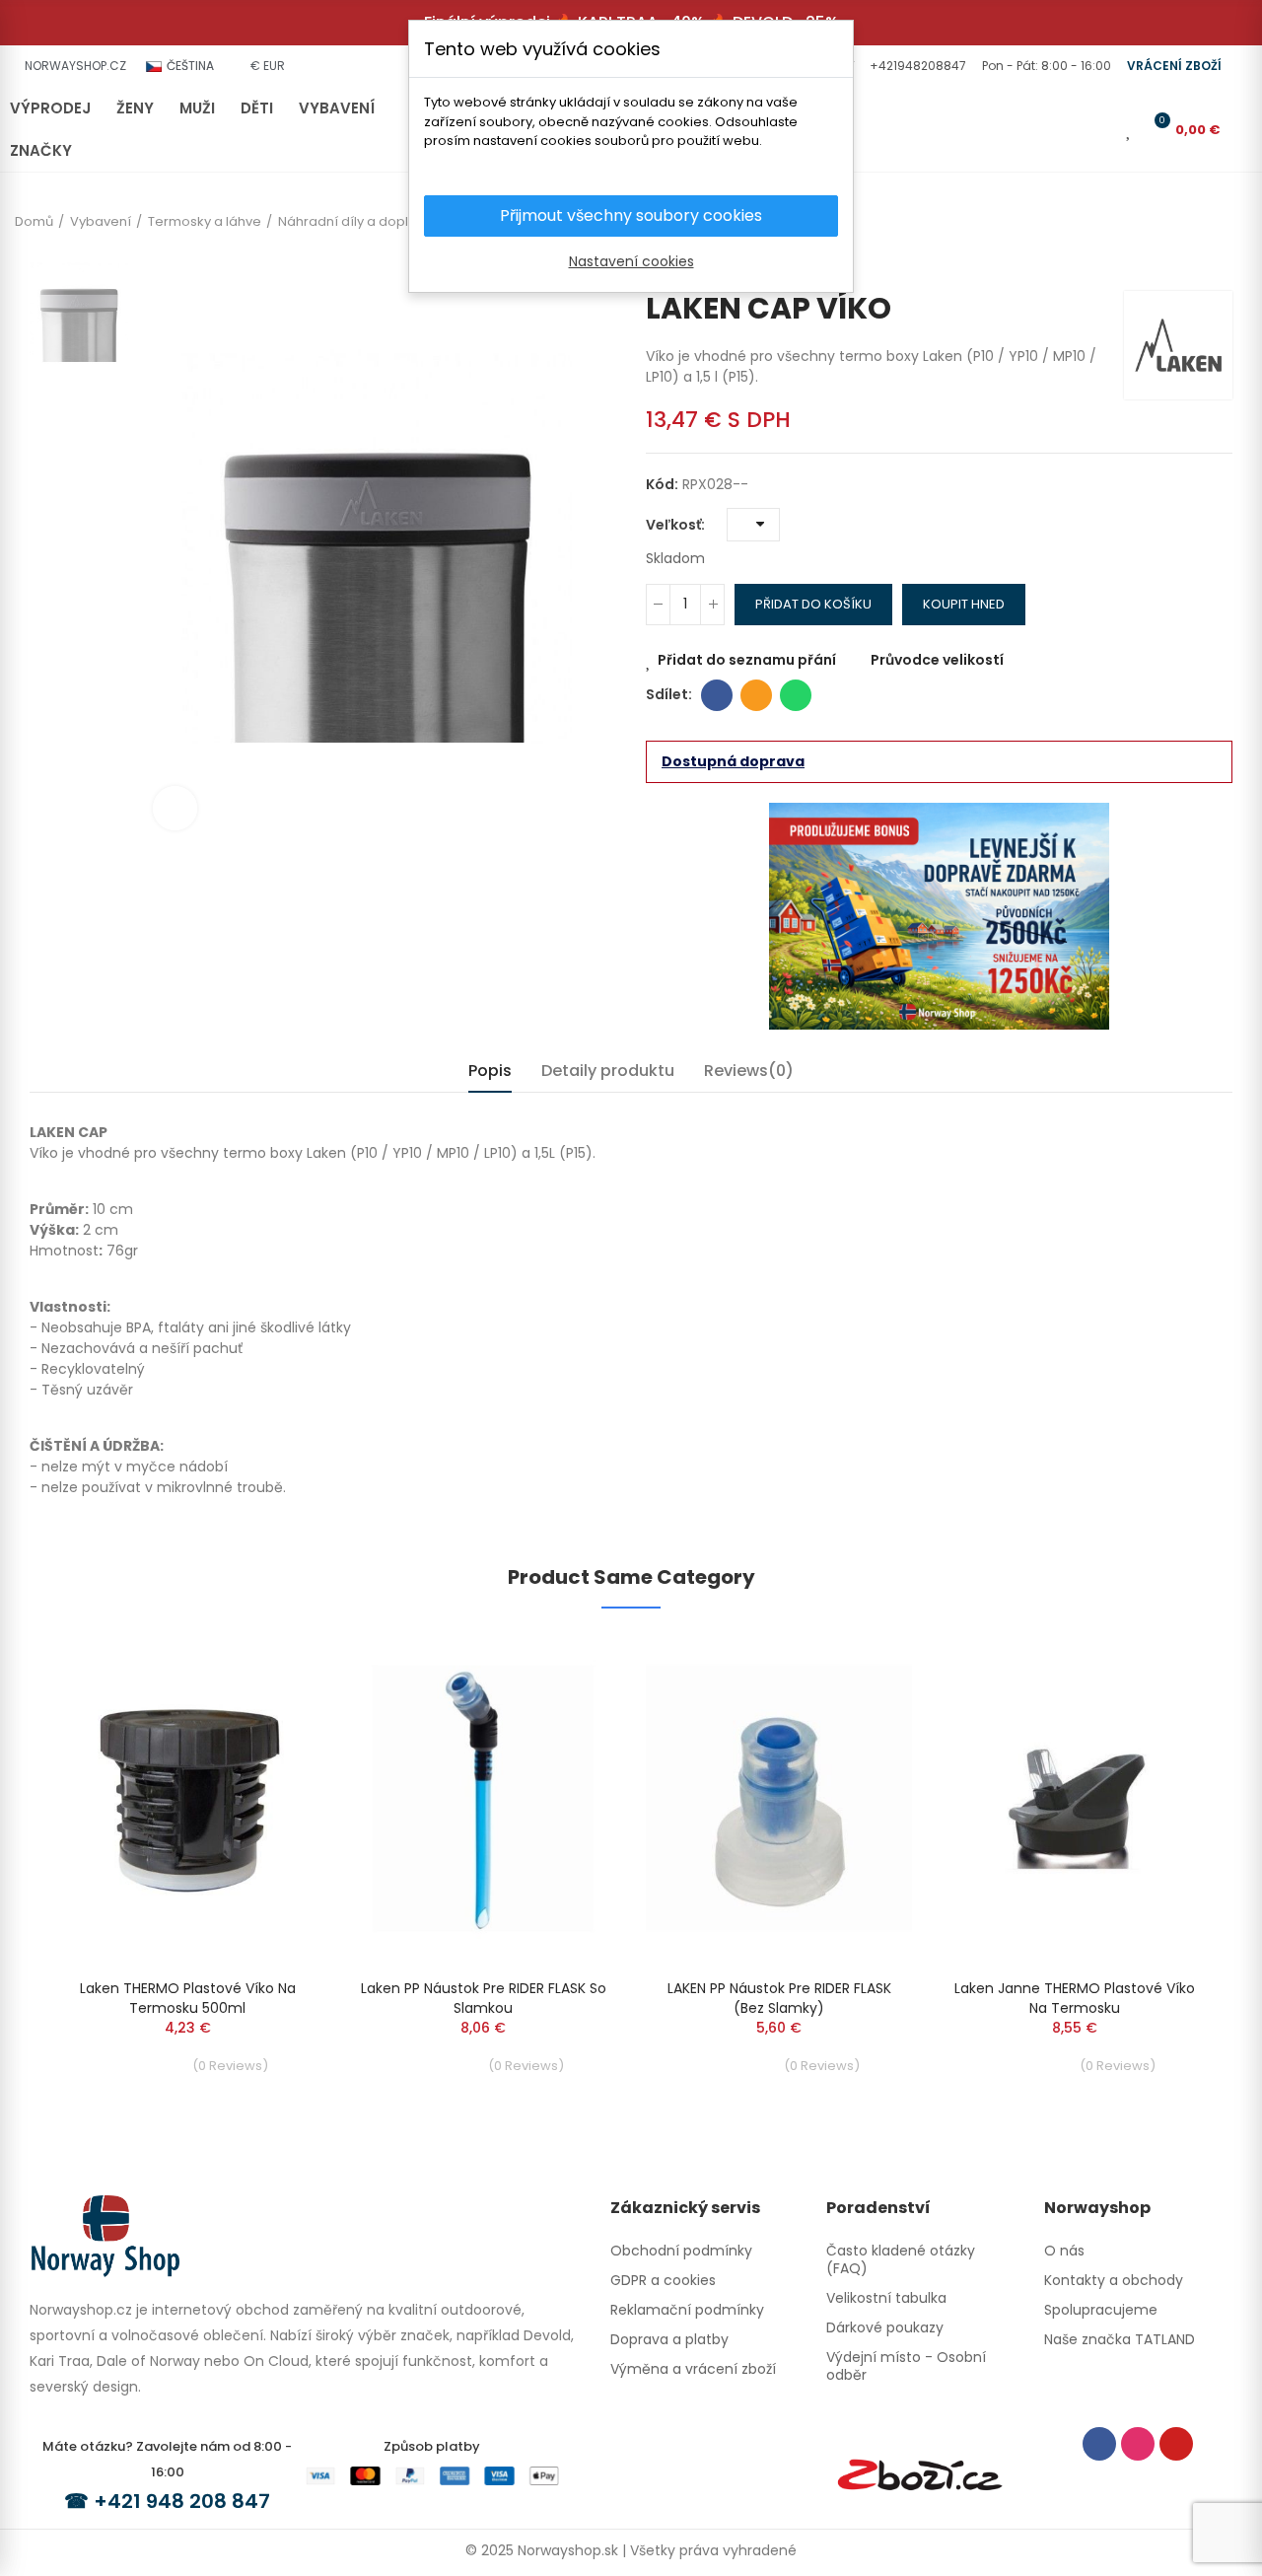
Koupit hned (964, 604)
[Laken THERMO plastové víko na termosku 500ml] (187, 1798)
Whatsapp (796, 695)
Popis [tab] (490, 1071)
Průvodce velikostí (937, 660)
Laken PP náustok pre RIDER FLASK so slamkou (484, 1998)
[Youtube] (1176, 2444)
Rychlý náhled (271, 1707)
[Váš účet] (1101, 129)
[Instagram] (1138, 2444)
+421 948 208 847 (182, 2501)
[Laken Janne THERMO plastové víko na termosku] (1075, 1798)
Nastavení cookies (631, 261)
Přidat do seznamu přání (747, 660)
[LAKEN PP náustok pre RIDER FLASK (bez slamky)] (779, 1798)
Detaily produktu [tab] (608, 1071)
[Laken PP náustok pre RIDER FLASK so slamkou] (483, 1798)
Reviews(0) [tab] (749, 1071)
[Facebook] (1099, 2444)
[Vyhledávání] (1069, 129)
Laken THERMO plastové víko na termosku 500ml (188, 1998)
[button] (916, 66)
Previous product (1188, 261)
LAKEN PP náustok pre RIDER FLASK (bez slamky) (779, 1998)
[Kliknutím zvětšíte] (175, 808)
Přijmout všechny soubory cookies (631, 215)
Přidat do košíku (813, 604)
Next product (1218, 261)
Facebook (717, 695)
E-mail (756, 695)
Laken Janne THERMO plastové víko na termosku (1075, 1998)
